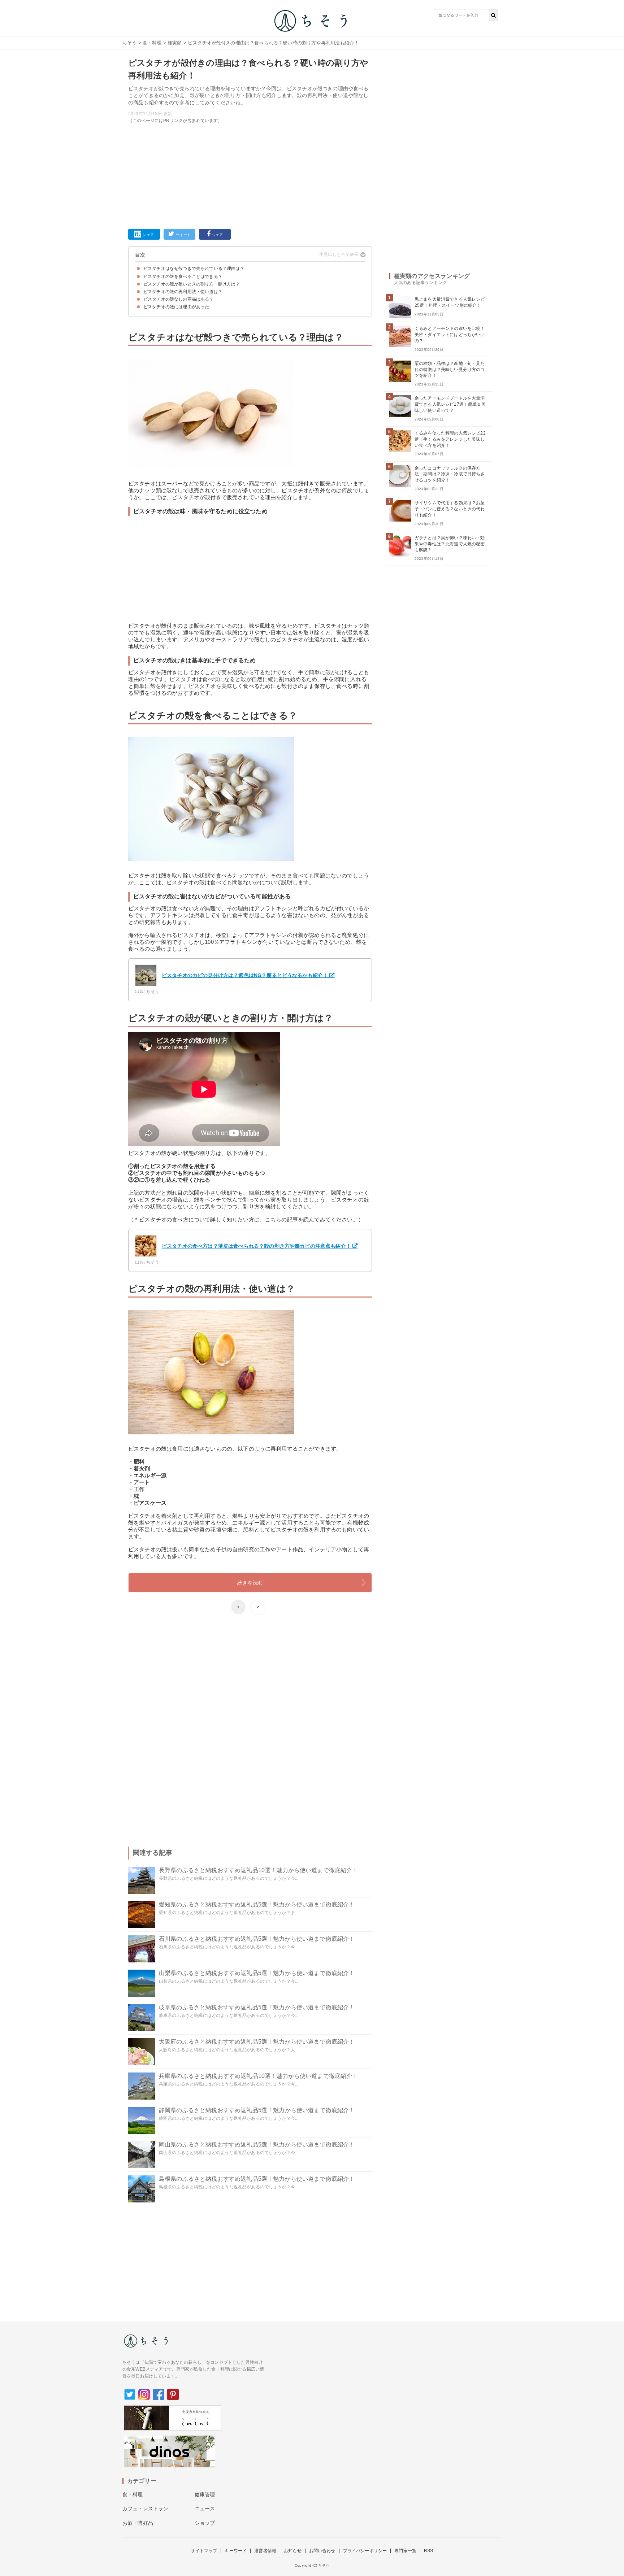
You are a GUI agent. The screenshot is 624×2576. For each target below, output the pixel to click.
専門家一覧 (405, 2551)
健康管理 (205, 2494)
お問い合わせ (322, 2551)
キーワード (236, 2551)
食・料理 (152, 43)
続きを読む (250, 1583)
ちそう (129, 43)
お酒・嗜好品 (138, 2523)
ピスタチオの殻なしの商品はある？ (179, 299)
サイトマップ (204, 2551)
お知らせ (293, 2551)
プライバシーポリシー (365, 2551)
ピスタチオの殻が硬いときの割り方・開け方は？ (192, 284)
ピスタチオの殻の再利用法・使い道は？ (183, 292)
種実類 (175, 43)
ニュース (205, 2509)
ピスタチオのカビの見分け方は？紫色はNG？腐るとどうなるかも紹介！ (245, 975)
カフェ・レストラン (145, 2509)
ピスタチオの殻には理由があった (176, 307)
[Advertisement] (250, 175)
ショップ (205, 2523)
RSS (428, 2551)
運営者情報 (265, 2551)
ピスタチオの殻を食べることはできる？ (183, 276)
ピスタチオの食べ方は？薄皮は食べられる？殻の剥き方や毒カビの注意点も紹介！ (256, 1246)
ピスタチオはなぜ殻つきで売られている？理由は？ (194, 269)
